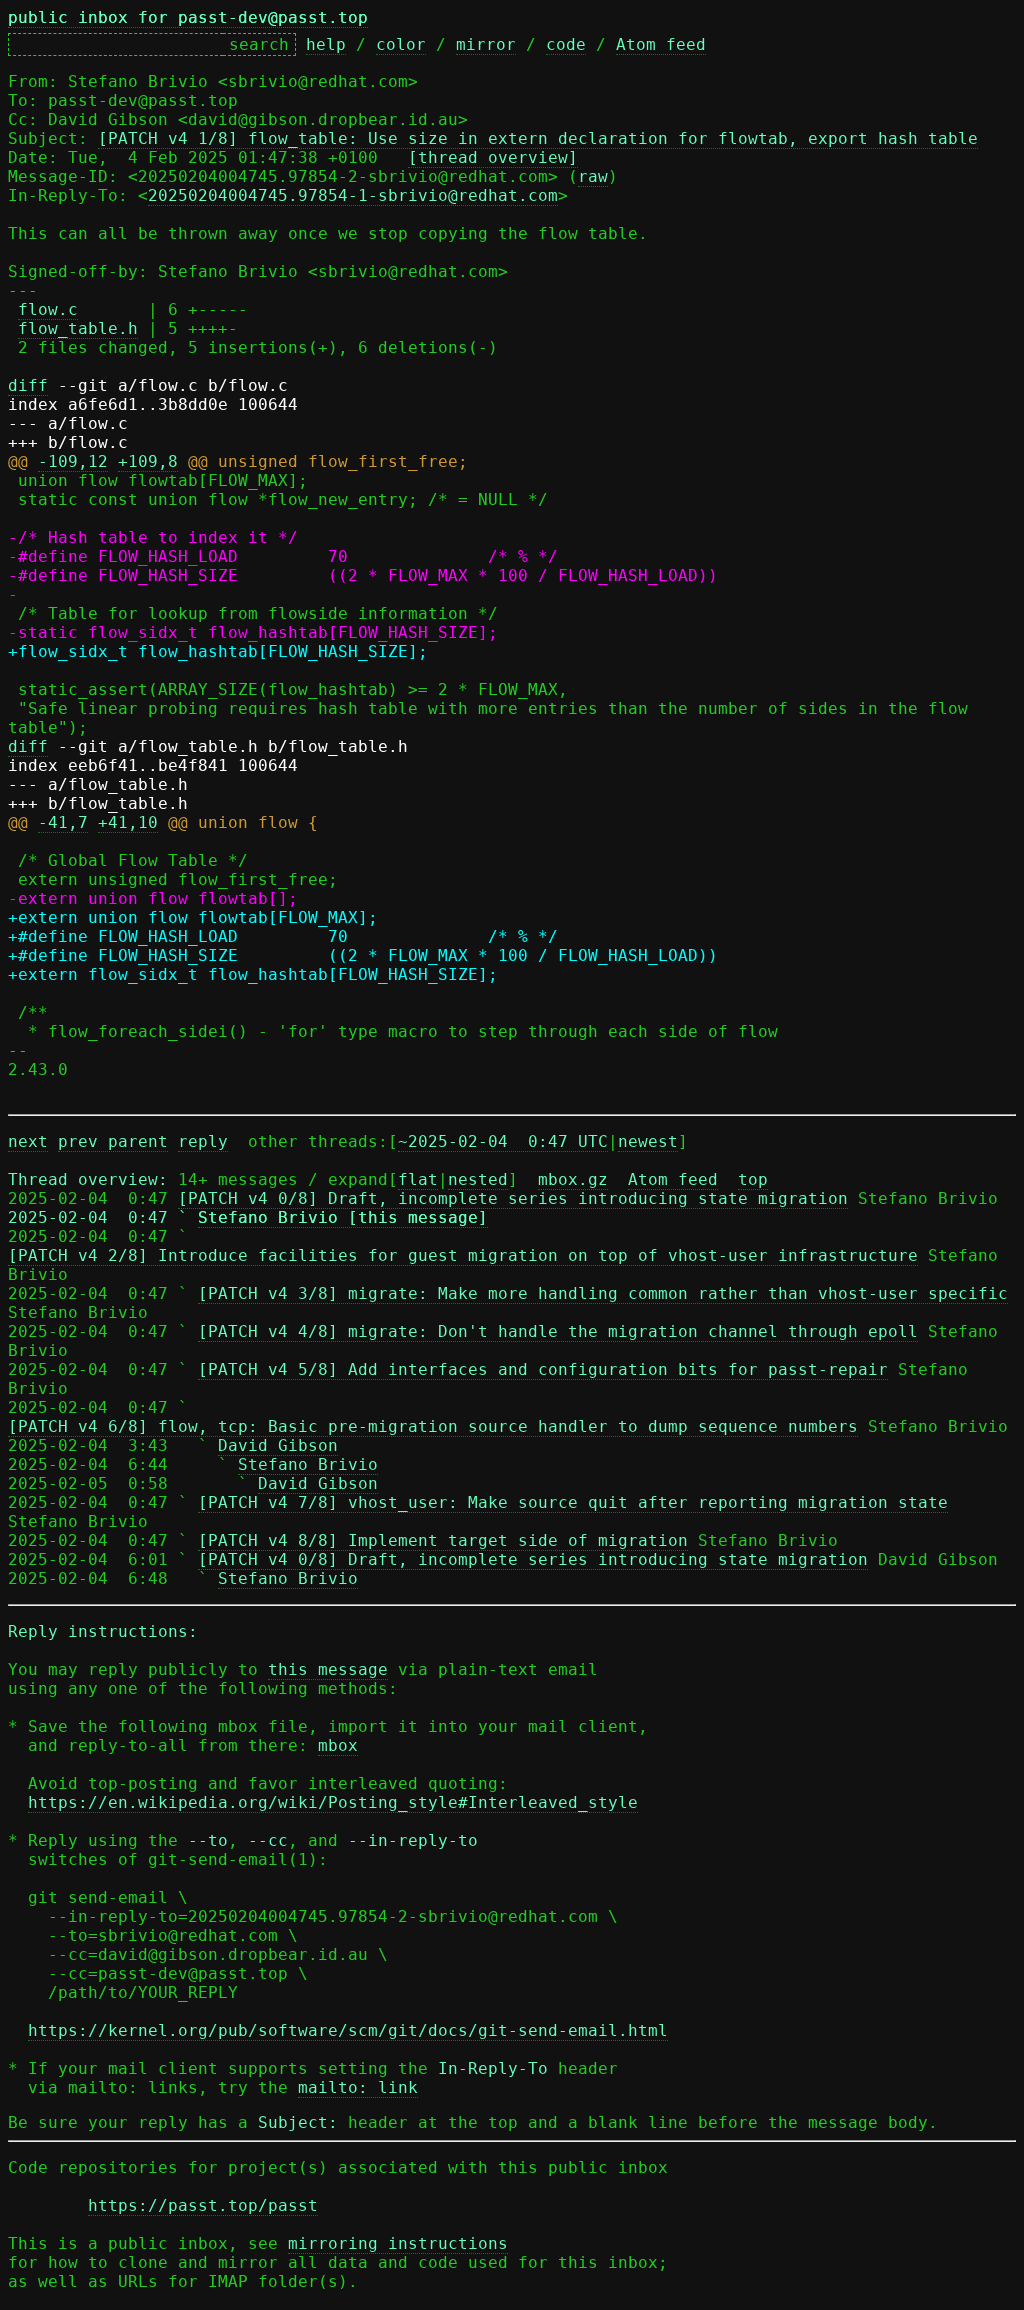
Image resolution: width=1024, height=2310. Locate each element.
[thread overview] (493, 157)
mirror (486, 44)
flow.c (48, 309)
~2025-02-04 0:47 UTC (503, 1141)
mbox (338, 1745)
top (753, 1179)
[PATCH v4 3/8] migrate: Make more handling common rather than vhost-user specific (603, 1293)
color (401, 44)
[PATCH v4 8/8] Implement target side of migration (443, 1540)
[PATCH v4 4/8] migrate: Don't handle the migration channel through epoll (558, 1331)
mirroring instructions (398, 2243)
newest (648, 1141)
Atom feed (661, 44)
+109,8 (148, 461)
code (566, 44)
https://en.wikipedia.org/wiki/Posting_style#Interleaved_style (333, 1802)
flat (418, 1179)
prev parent (113, 1141)
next (28, 1141)
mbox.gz (573, 1179)
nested (478, 1179)
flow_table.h (78, 328)
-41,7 (63, 822)
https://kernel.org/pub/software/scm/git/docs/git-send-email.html (348, 2030)
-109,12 (73, 461)
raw (593, 176)
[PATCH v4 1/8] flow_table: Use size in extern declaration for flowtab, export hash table (538, 138)
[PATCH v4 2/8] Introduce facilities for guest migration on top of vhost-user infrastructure (463, 1255)
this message (328, 1669)
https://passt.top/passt (203, 2205)
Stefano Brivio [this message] (343, 1217)
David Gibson (278, 1445)
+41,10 (128, 822)
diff (28, 385)
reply (203, 1141)
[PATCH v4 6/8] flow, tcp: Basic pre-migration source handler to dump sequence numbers (433, 1426)
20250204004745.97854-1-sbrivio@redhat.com (353, 195)
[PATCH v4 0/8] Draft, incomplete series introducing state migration (513, 1198)
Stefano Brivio (308, 1464)
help (326, 44)
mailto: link (358, 2087)
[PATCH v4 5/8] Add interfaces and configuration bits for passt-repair (543, 1369)
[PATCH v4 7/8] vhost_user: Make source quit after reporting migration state (573, 1502)
